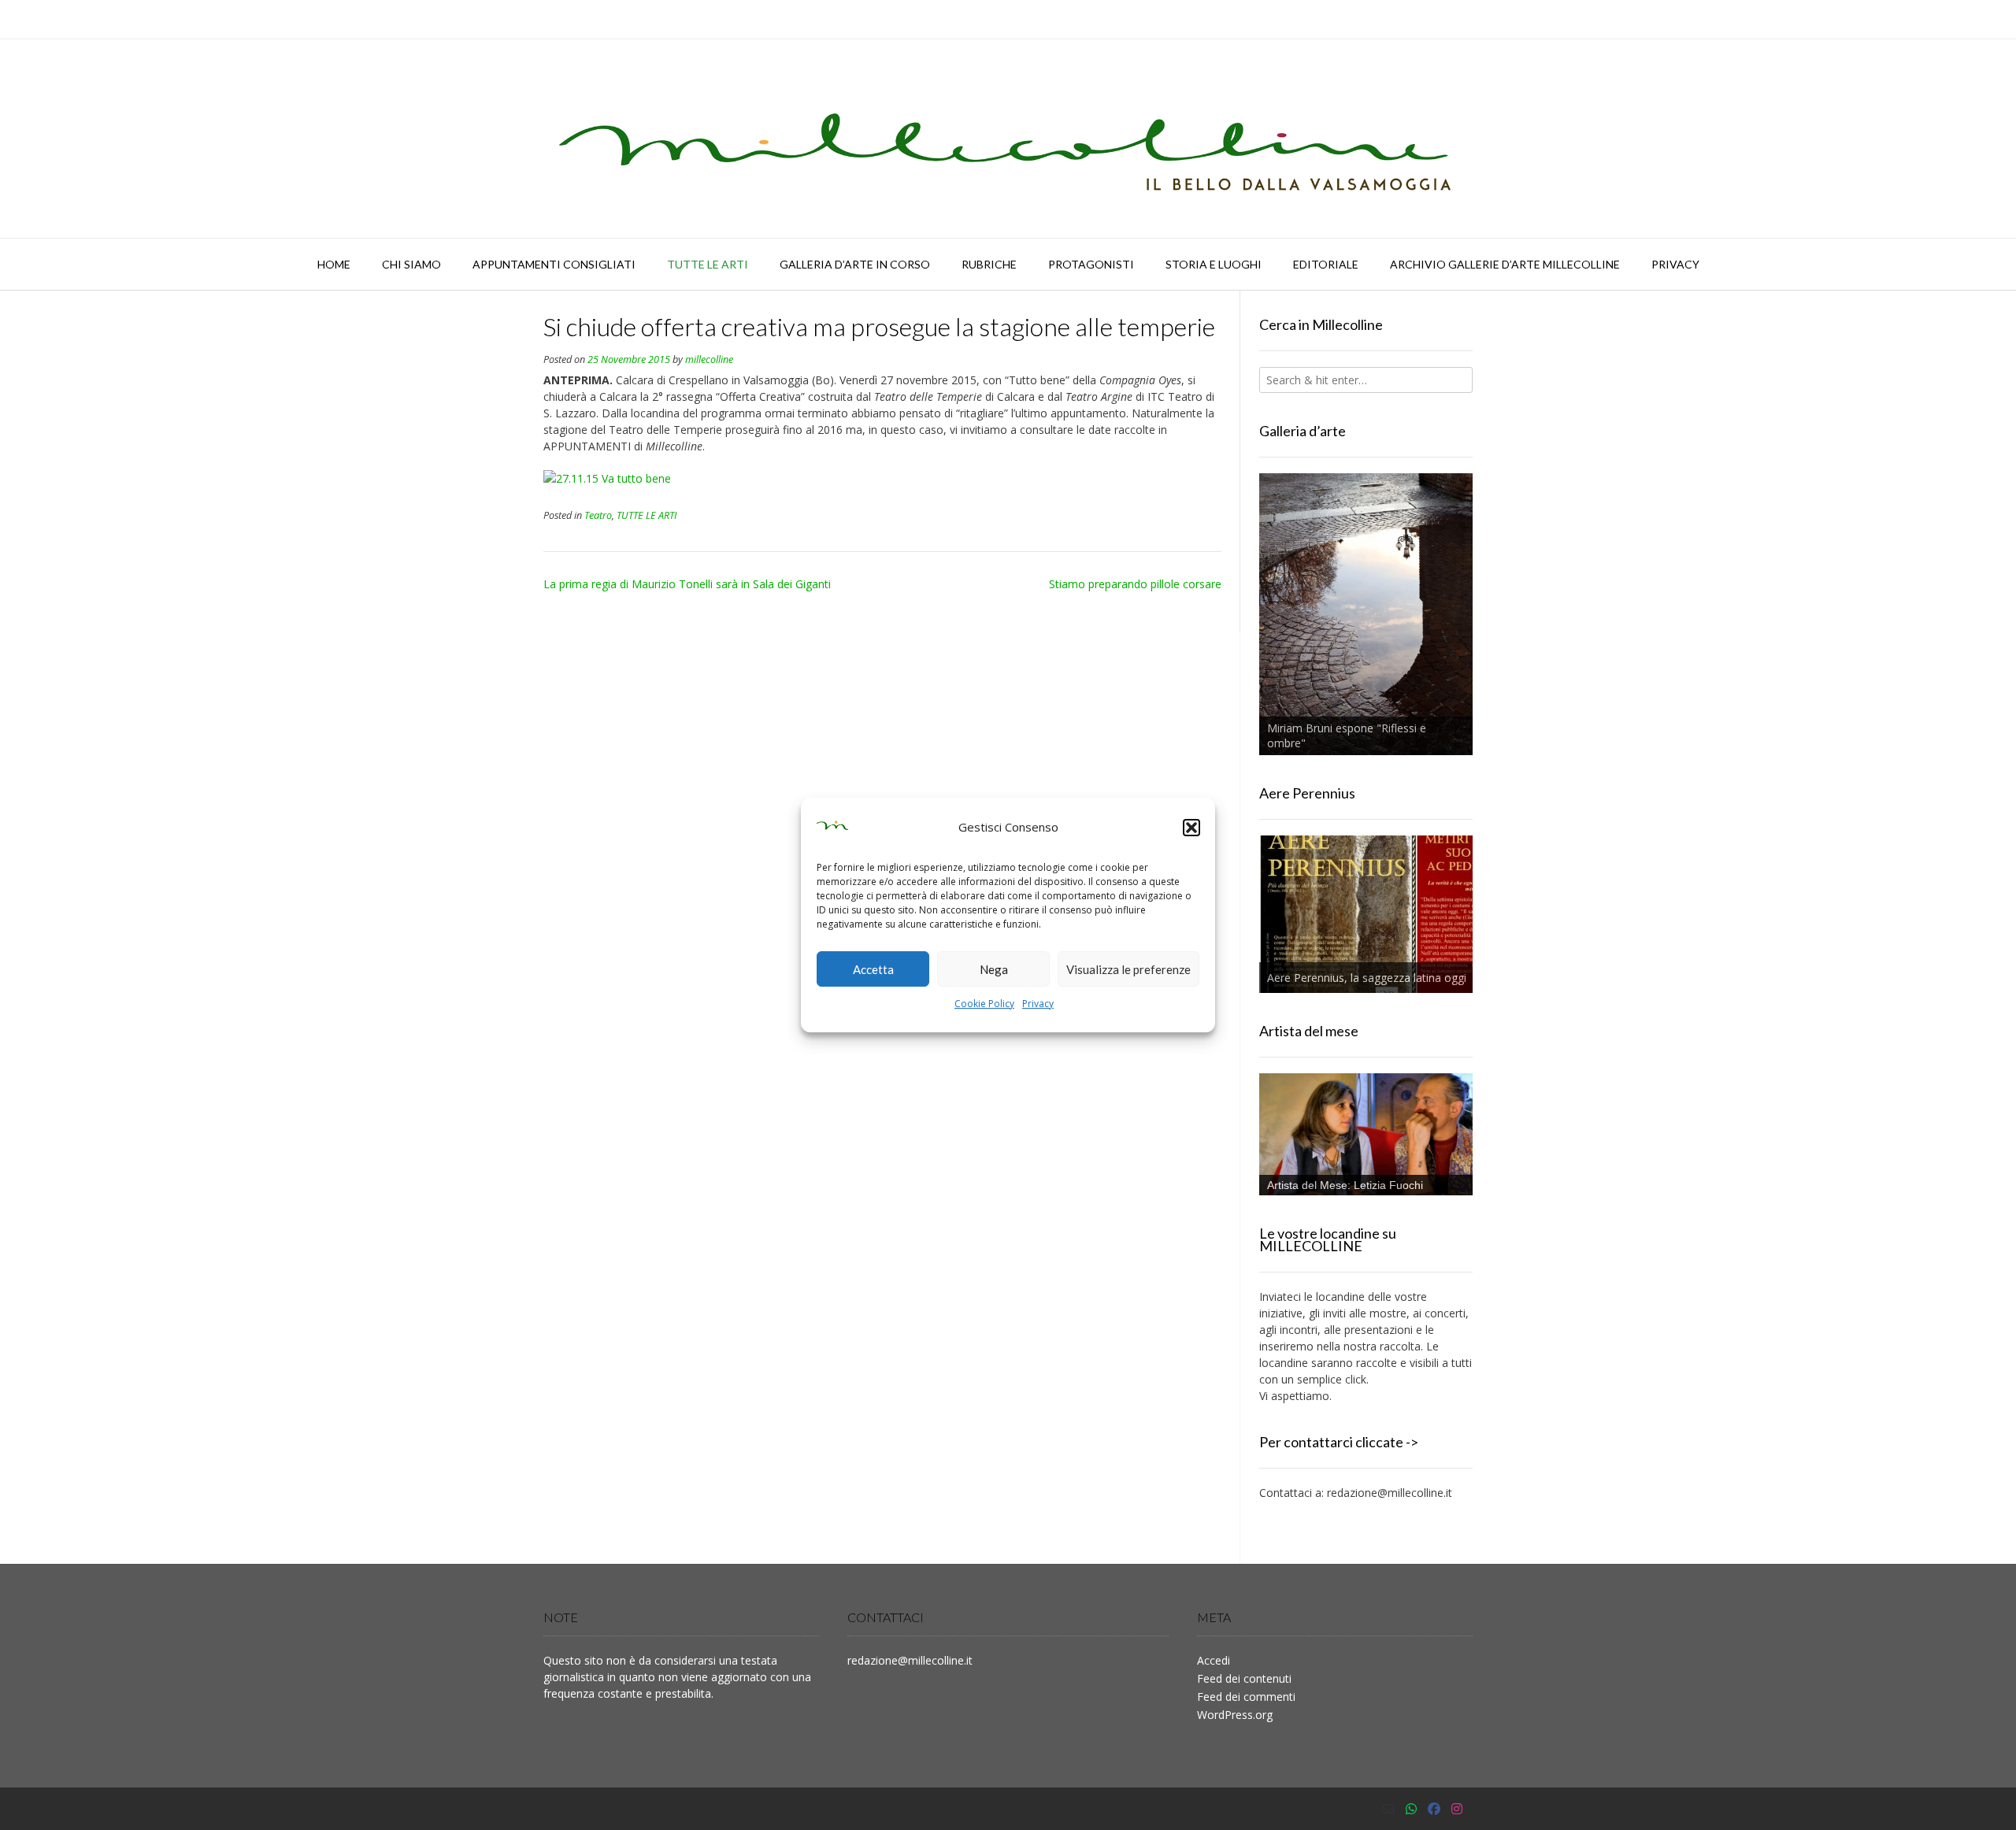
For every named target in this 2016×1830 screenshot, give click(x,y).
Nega (994, 969)
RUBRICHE (989, 264)
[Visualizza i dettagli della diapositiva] (1366, 614)
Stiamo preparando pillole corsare (1135, 584)
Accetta (873, 969)
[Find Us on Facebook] (1434, 1809)
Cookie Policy (984, 1004)
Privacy (1038, 1004)
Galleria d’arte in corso (855, 264)
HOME (334, 264)
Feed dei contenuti (1244, 1678)
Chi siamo (411, 264)
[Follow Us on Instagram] (1457, 1809)
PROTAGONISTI (1091, 264)
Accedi (1214, 1660)
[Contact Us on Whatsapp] (1411, 1809)
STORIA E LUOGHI (1214, 264)
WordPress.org (1235, 1715)
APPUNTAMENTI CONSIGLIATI (554, 264)
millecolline (709, 359)
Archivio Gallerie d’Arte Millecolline (1505, 264)
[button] (1191, 828)
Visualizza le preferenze (1128, 969)
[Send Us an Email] (1388, 1809)
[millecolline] (1008, 139)
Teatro (598, 515)
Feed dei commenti (1246, 1697)
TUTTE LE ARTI (708, 264)
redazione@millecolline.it (1390, 1493)
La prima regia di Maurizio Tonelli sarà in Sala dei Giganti (687, 584)
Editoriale (1326, 264)
